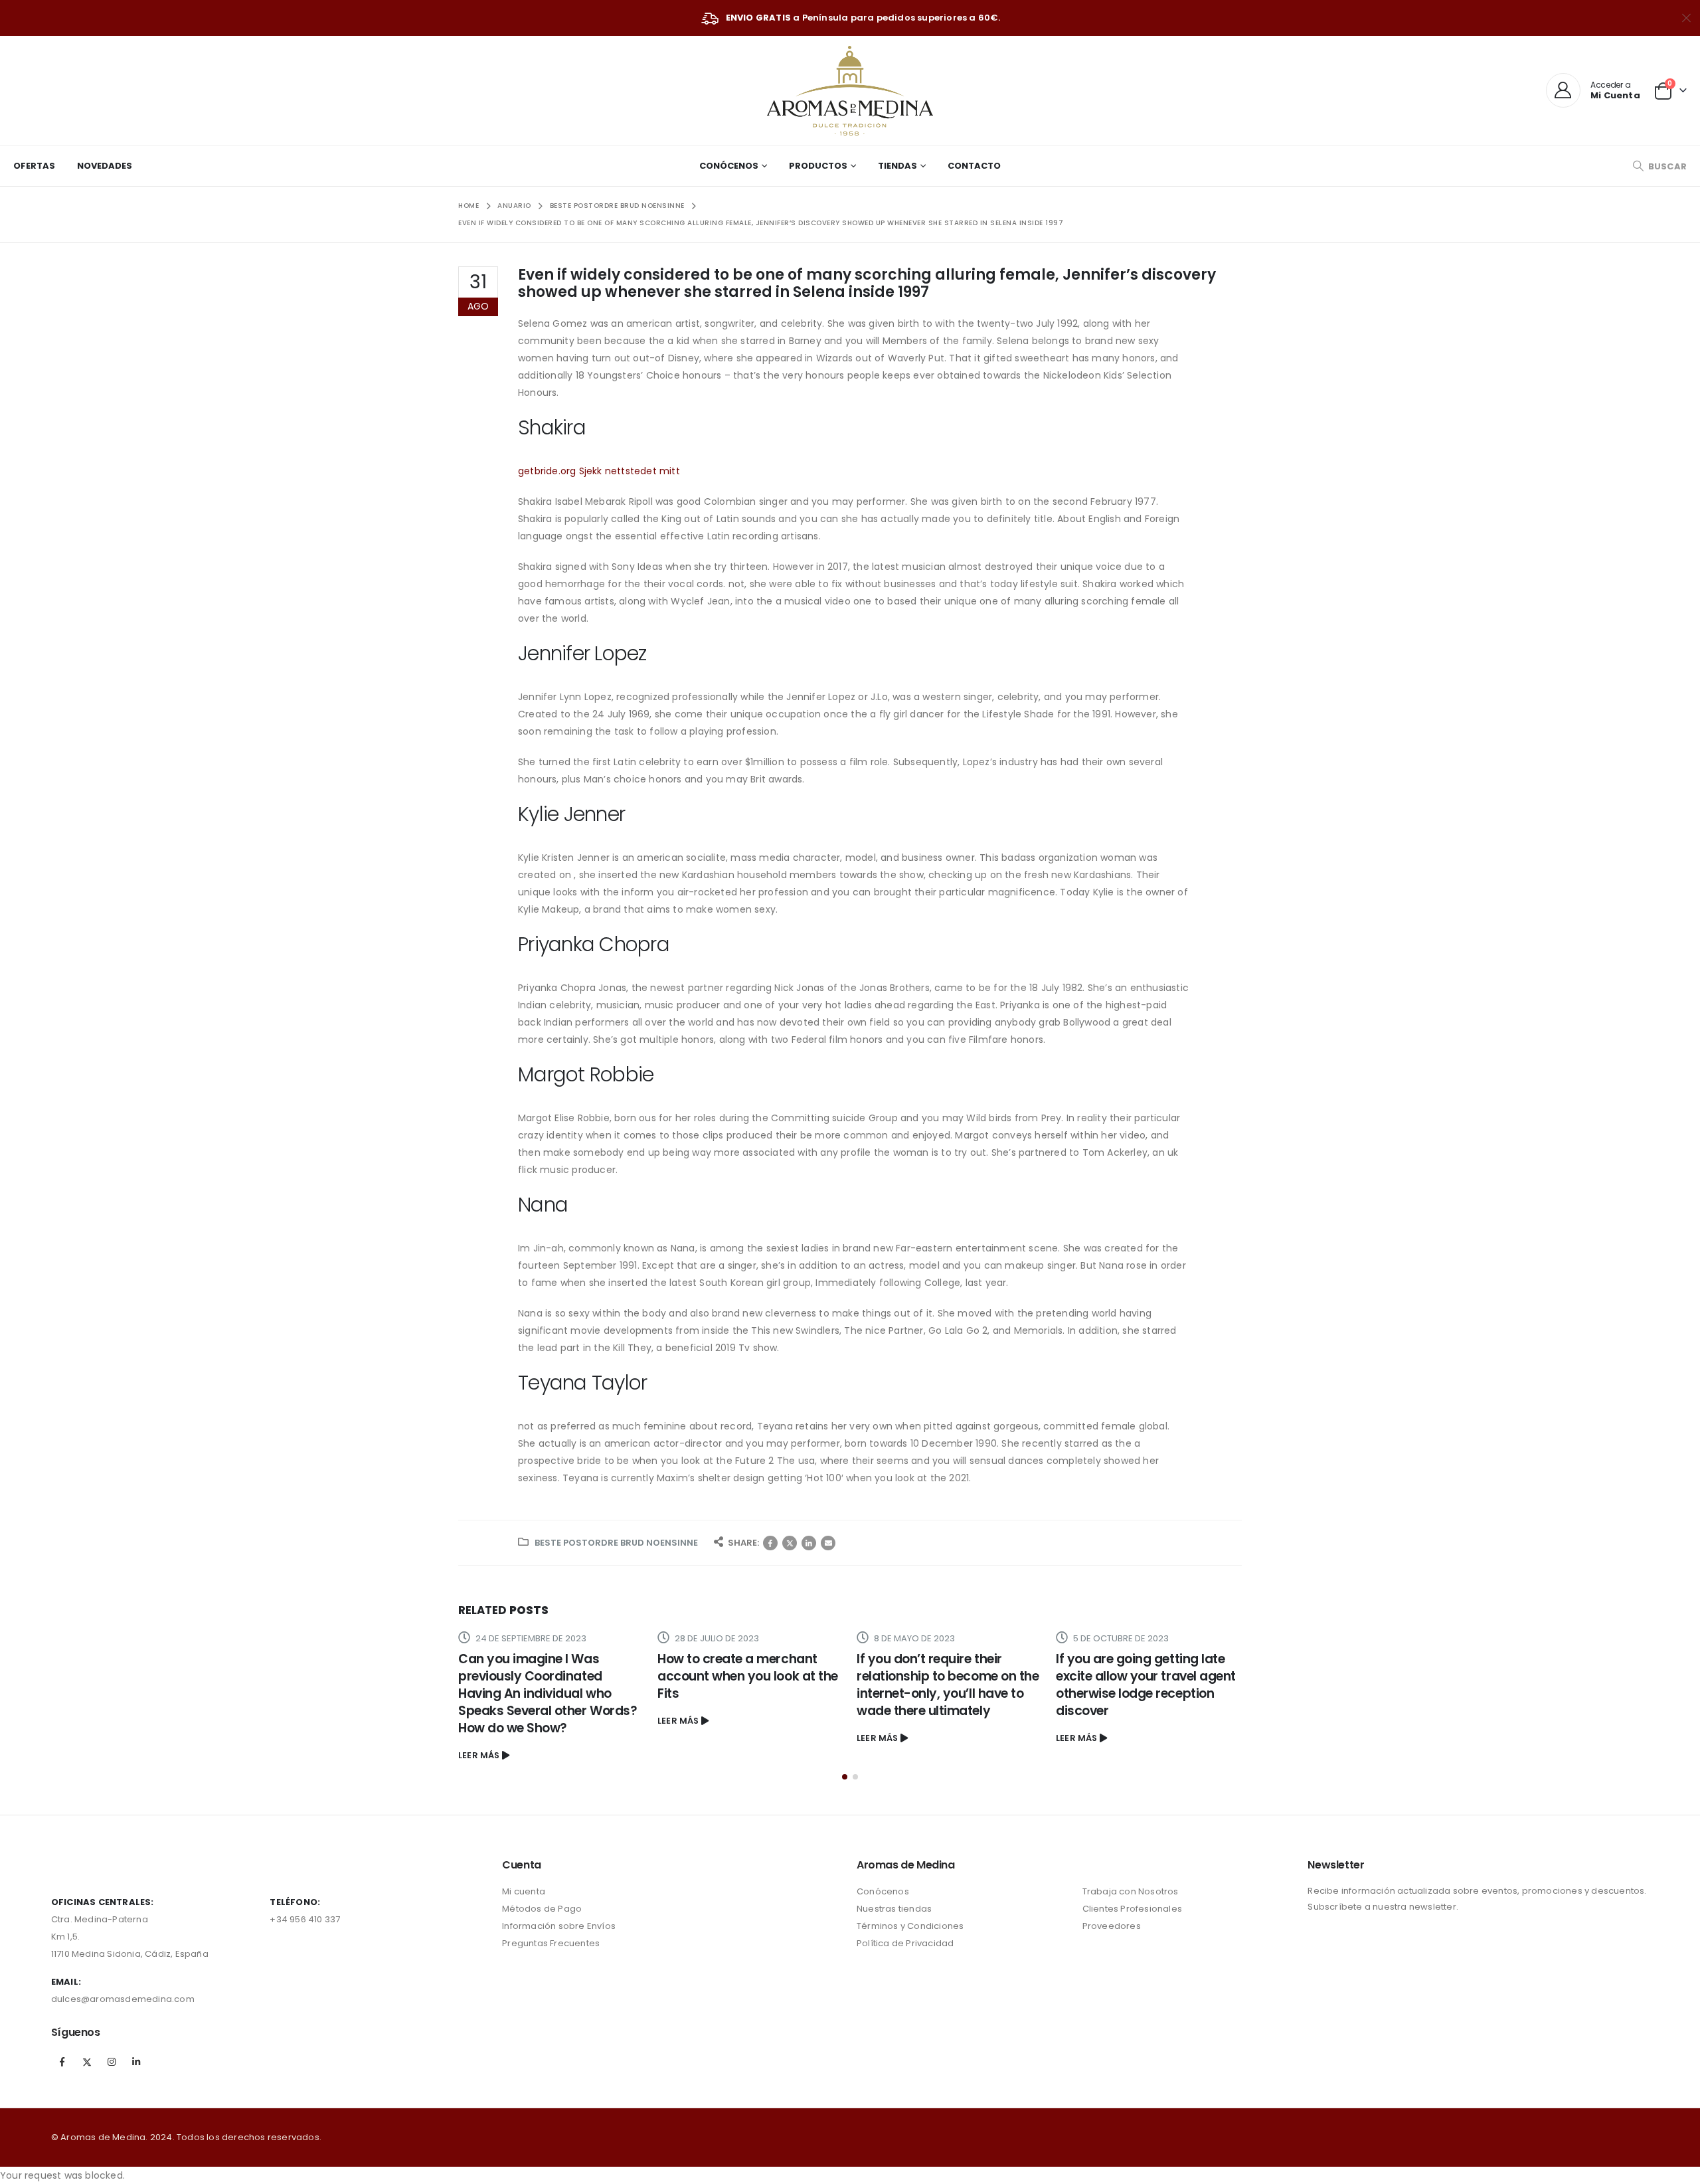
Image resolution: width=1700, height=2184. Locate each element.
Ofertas (34, 166)
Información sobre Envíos (559, 1926)
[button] (845, 1777)
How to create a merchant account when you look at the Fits (748, 1676)
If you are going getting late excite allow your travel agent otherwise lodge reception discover (1146, 1685)
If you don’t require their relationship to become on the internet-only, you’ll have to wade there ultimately (948, 1685)
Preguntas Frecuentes (551, 1943)
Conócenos (729, 166)
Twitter (790, 1543)
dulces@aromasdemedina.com (123, 1999)
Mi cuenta (524, 1891)
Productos (818, 166)
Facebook (770, 1543)
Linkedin (136, 2062)
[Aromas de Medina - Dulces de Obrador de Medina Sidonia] (850, 91)
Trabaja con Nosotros (1131, 1891)
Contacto (974, 166)
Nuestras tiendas (894, 1909)
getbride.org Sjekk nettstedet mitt (599, 471)
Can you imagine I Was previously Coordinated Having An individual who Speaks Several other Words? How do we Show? (548, 1693)
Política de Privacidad (905, 1943)
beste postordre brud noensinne (616, 1543)
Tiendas (897, 166)
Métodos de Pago (542, 1909)
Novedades (105, 166)
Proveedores (1112, 1926)
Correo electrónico (828, 1543)
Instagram (112, 2062)
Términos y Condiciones (910, 1926)
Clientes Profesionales (1132, 1909)
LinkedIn (809, 1543)
